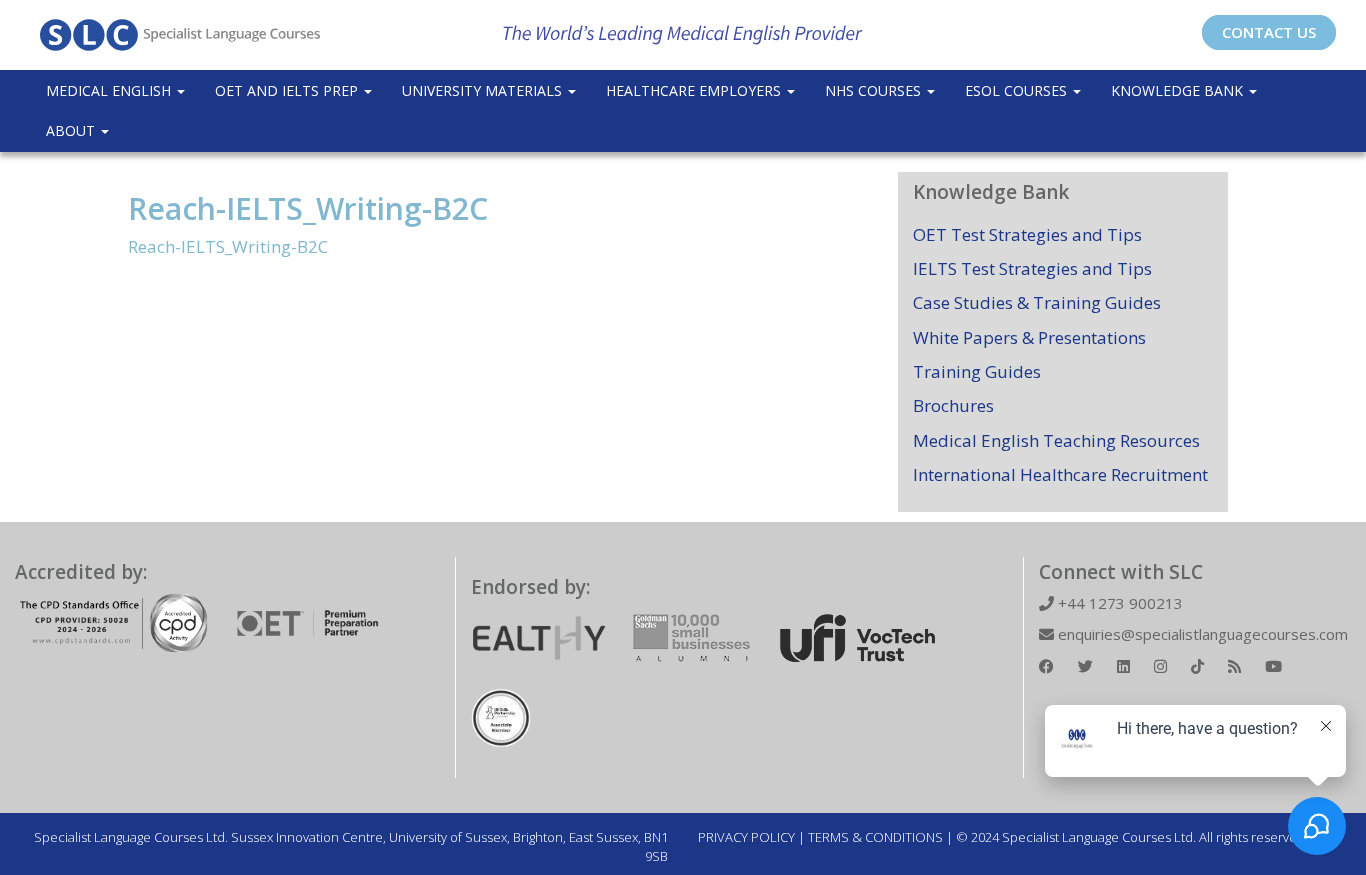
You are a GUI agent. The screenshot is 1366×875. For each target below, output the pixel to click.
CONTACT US (1269, 32)
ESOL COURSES (1018, 90)
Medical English (110, 90)
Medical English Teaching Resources (1056, 440)
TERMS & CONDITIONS (875, 837)
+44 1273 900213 (1118, 603)
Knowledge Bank (1179, 90)
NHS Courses (875, 90)
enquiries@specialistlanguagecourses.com (1201, 634)
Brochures (953, 405)
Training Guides (977, 371)
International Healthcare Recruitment (1060, 474)
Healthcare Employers (695, 90)
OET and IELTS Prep (288, 90)
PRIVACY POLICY (746, 837)
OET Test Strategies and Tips (1027, 234)
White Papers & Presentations (1029, 337)
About (72, 130)
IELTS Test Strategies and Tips (1032, 268)
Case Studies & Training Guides (1037, 302)
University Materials (484, 90)
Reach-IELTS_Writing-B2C (308, 208)
